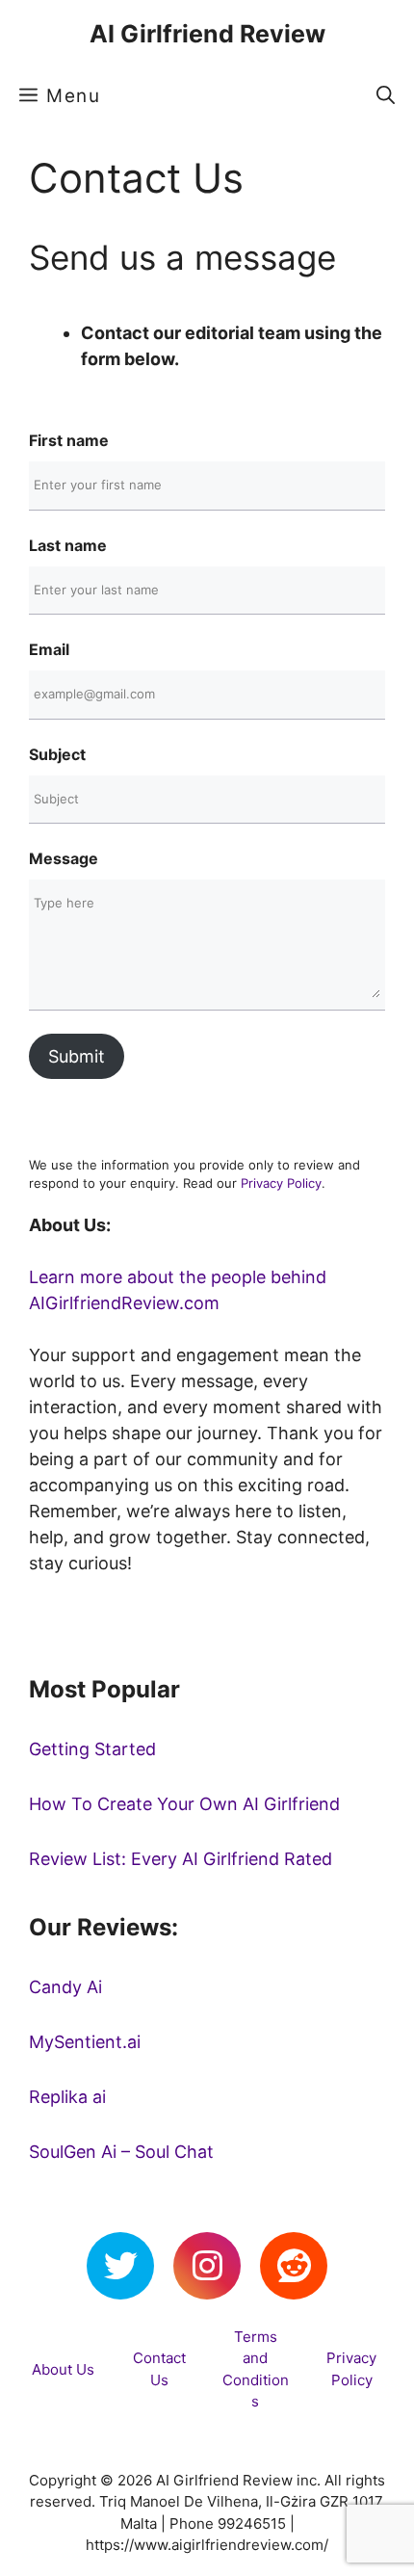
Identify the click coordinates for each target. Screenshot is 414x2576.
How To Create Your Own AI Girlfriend (184, 1804)
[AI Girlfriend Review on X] (120, 2266)
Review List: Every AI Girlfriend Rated (181, 1859)
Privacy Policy (281, 1183)
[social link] (207, 2266)
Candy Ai (65, 1987)
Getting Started (92, 1749)
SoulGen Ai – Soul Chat (121, 2152)
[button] (386, 96)
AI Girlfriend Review (207, 34)
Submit (77, 1056)
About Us (63, 2369)
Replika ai (67, 2097)
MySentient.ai (85, 2042)
